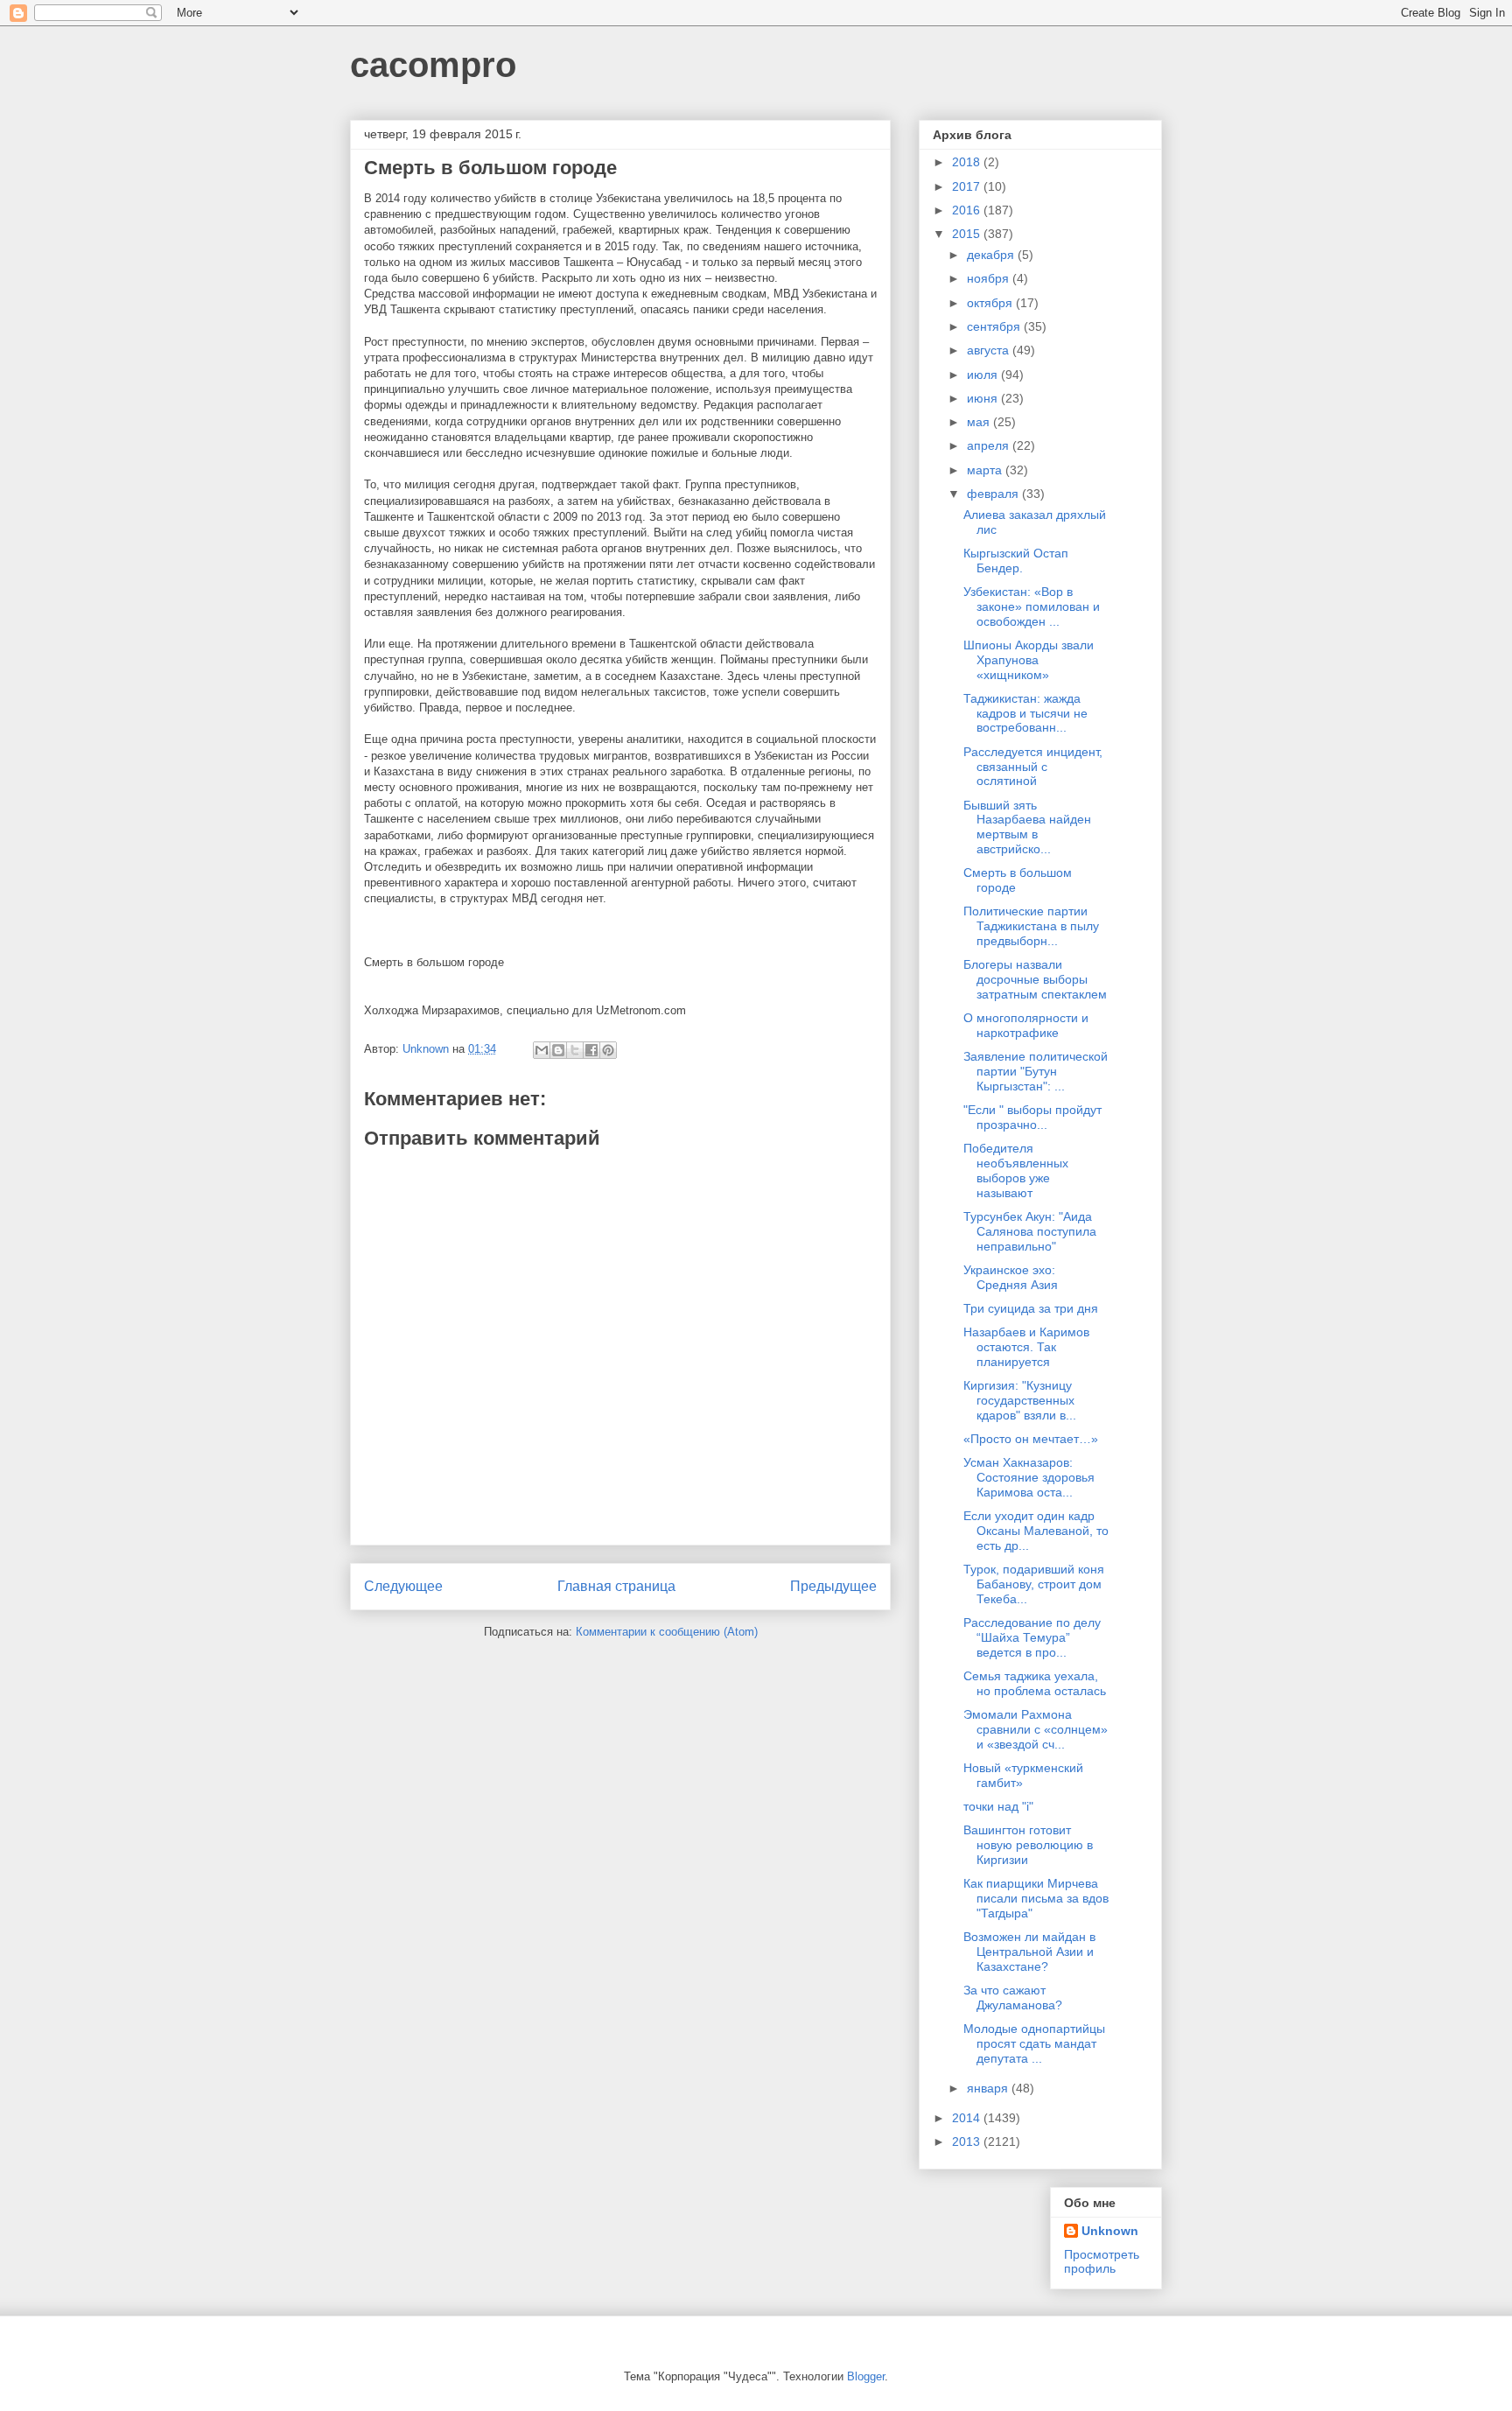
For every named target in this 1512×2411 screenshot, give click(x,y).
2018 (968, 162)
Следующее (403, 1586)
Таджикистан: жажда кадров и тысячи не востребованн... (1025, 713)
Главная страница (616, 1586)
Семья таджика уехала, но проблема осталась (1035, 1683)
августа (990, 350)
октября (991, 303)
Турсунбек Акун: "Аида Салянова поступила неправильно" (1030, 1231)
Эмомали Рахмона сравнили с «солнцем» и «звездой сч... (1036, 1729)
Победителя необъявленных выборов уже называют (1016, 1170)
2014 (968, 2118)
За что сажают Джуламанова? (1013, 1997)
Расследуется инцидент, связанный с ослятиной (1033, 767)
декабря (992, 255)
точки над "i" (998, 1806)
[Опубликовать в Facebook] (591, 1050)
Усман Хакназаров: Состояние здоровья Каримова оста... (1029, 1477)
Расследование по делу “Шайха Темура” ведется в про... (1032, 1637)
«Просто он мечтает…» (1031, 1439)
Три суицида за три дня (1031, 1308)
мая (980, 422)
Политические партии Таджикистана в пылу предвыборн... (1031, 926)
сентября (995, 326)
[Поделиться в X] (575, 1050)
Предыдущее (833, 1586)
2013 (968, 2141)
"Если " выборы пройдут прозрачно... (1032, 1117)
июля (984, 375)
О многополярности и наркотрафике (1026, 1025)
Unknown (1110, 2231)
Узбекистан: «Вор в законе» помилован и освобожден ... (1032, 606)
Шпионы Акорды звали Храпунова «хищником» (1029, 660)
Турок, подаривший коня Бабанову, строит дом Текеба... (1034, 1584)
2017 (968, 186)
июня (984, 398)
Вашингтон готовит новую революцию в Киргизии (1028, 1845)
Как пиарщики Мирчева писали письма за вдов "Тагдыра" (1036, 1898)
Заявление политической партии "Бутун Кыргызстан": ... (1036, 1071)
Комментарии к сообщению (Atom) (667, 1632)
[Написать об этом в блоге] (558, 1050)
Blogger (866, 2376)
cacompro (433, 65)
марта (986, 470)
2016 (968, 210)
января (989, 2088)
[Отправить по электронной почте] (542, 1050)
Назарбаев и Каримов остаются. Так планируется (1026, 1347)
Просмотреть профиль (1102, 2261)
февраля (994, 494)
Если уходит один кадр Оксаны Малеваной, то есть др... (1036, 1531)
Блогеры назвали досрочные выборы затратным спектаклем (1035, 979)
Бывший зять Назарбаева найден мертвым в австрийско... (1027, 827)
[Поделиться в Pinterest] (608, 1050)
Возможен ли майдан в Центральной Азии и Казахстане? (1029, 1952)
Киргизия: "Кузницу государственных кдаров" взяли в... (1020, 1400)
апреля (990, 445)
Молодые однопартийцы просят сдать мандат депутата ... (1034, 2043)
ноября (990, 278)
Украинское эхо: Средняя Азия (1011, 1277)
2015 (968, 234)
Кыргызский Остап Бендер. (1016, 561)
